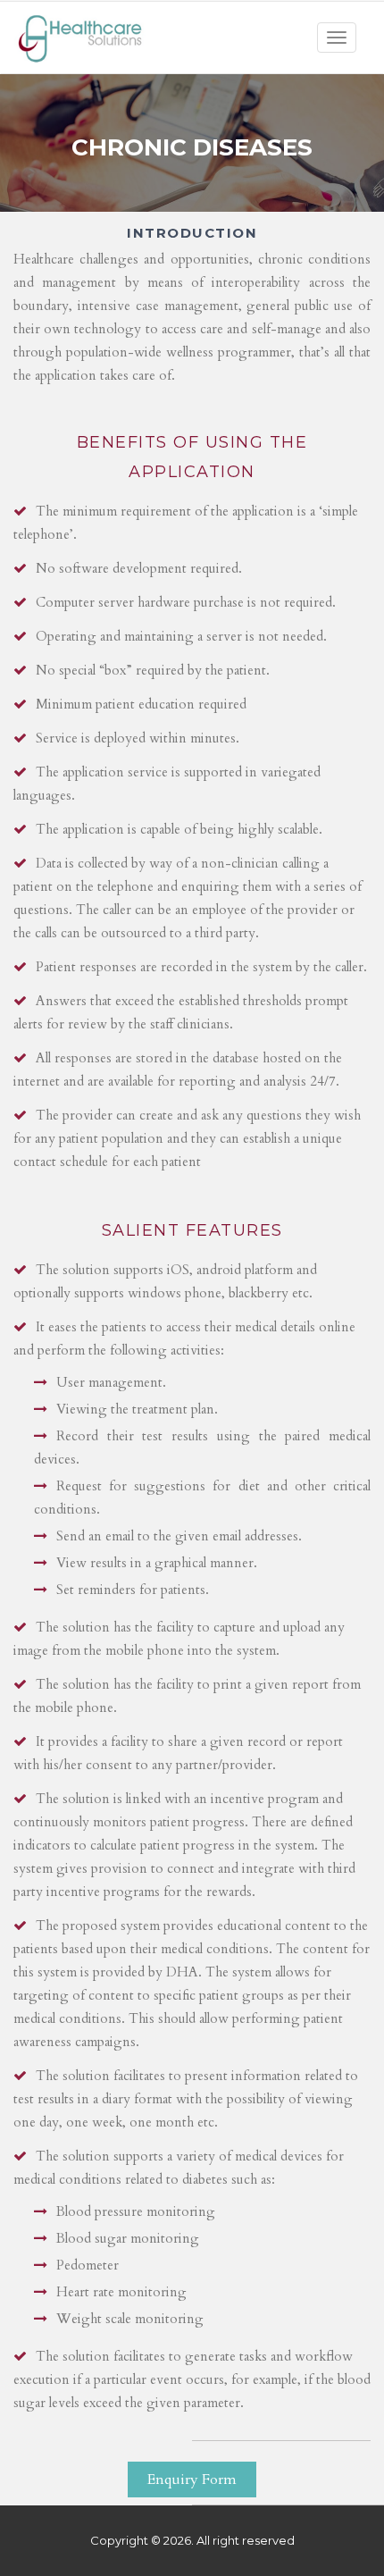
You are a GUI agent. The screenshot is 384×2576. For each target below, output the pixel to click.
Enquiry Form (192, 2480)
